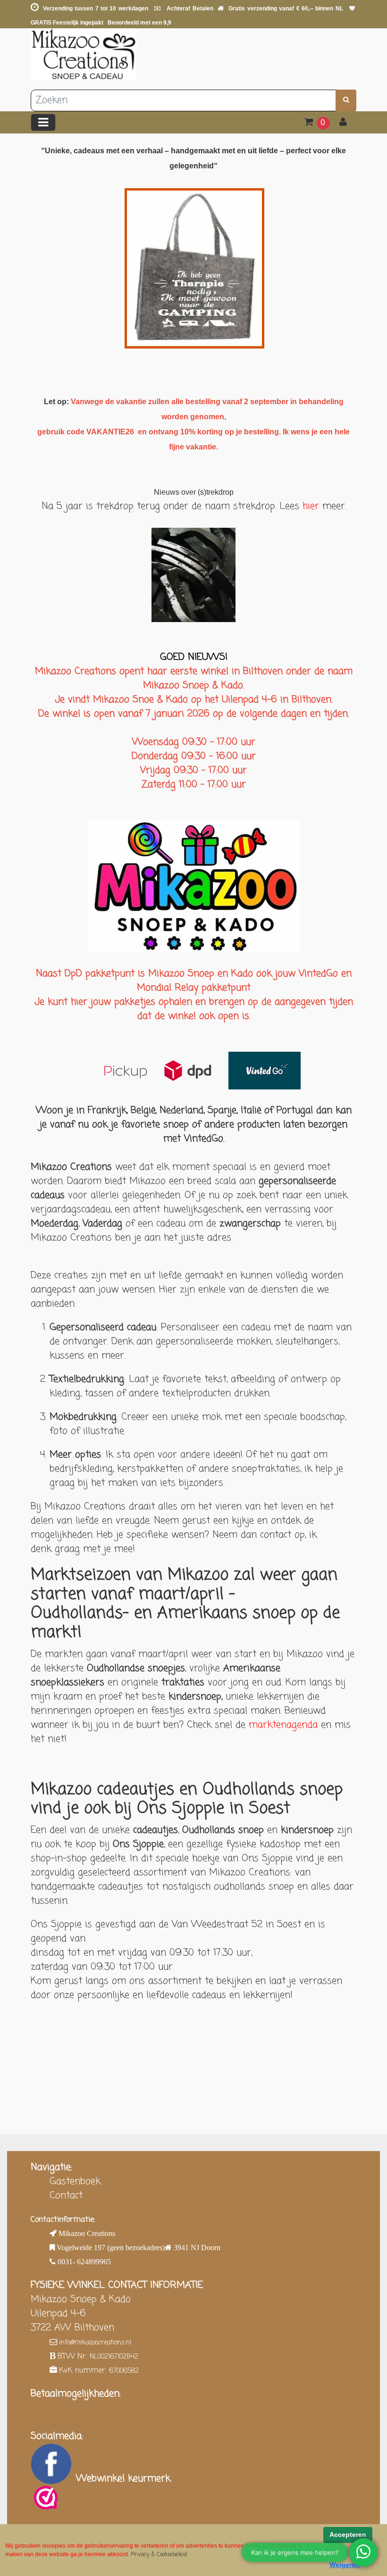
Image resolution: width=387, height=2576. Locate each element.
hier (312, 506)
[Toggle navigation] (43, 122)
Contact (66, 2196)
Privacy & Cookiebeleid (159, 2555)
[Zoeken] (346, 100)
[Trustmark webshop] (46, 2498)
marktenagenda (283, 1725)
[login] (343, 123)
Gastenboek (75, 2181)
